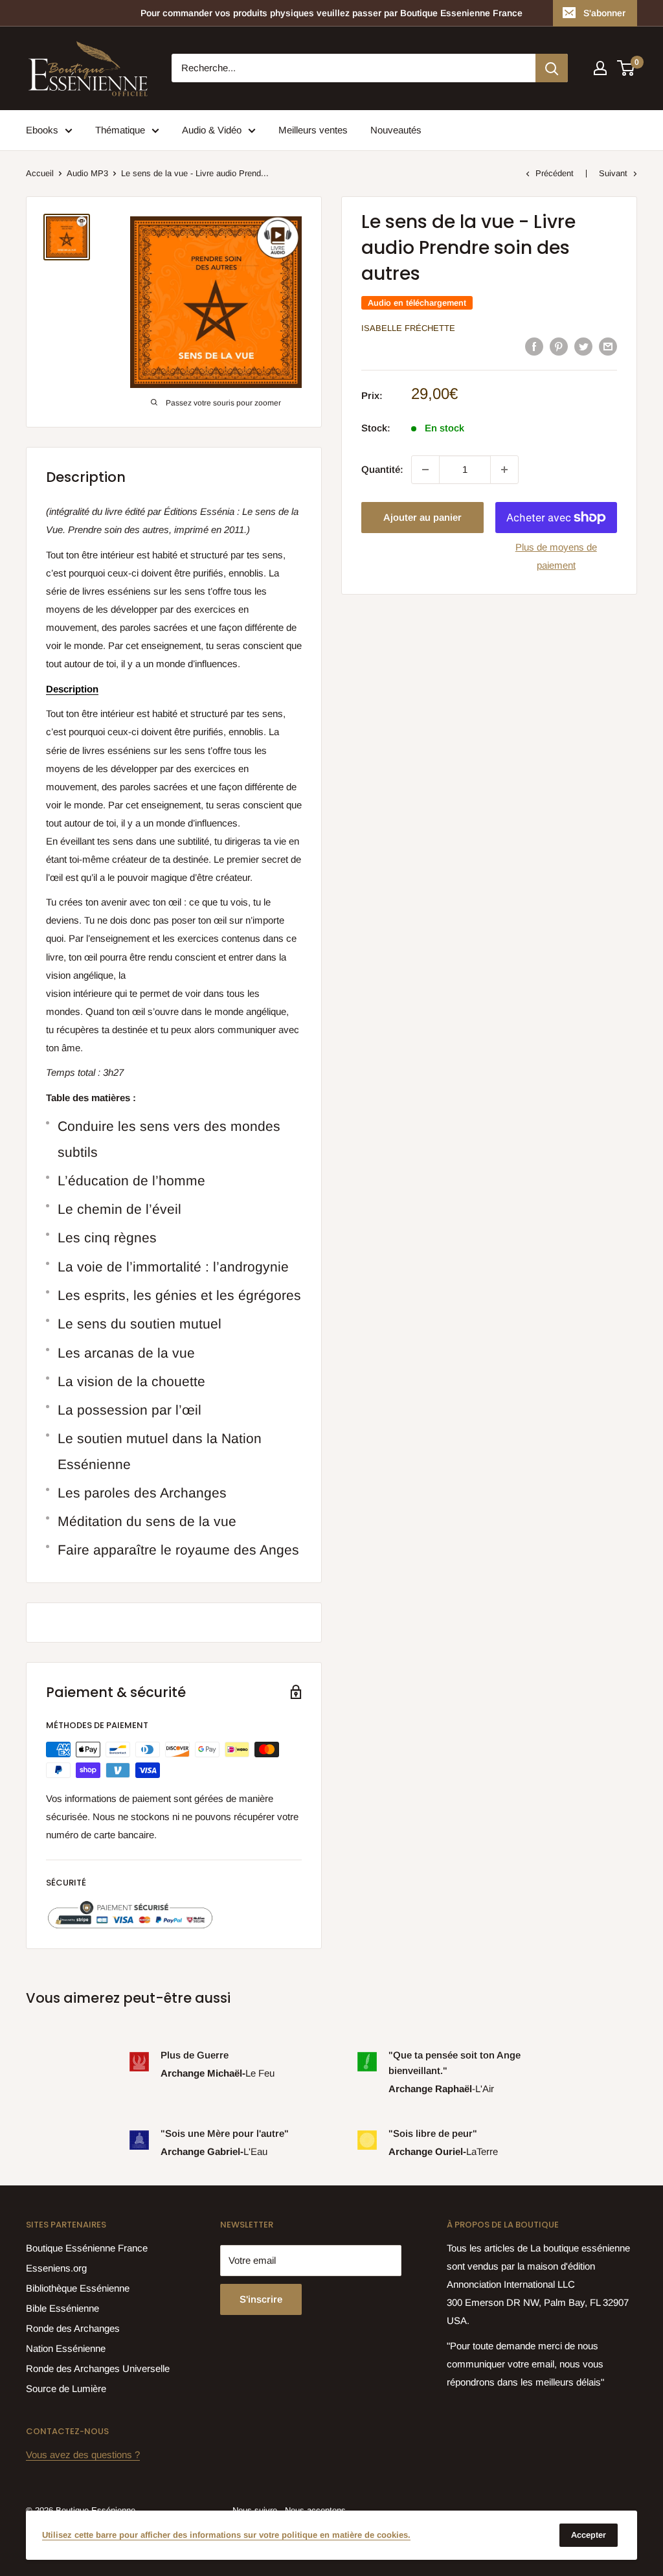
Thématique (120, 130)
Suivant (613, 173)
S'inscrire (261, 2299)
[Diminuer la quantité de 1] (425, 470)
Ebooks (42, 130)
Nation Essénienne (66, 2348)
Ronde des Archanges (73, 2328)
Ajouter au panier (422, 517)
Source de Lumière (66, 2388)
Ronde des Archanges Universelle (98, 2368)
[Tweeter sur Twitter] (583, 346)
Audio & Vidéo (212, 130)
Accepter (589, 2535)
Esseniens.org (56, 2268)
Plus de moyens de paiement (556, 556)
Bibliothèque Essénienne (78, 2288)
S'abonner (604, 13)
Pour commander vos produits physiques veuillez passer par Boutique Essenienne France (331, 13)
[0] (626, 68)
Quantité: (382, 469)
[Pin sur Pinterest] (559, 346)
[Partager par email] (608, 346)
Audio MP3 (87, 173)
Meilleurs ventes (313, 130)
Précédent (555, 173)
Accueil (40, 173)
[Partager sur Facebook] (534, 346)
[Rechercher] (552, 68)
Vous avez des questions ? (83, 2455)
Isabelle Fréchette (408, 328)
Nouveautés (396, 130)
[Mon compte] (600, 68)
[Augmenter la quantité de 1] (504, 470)
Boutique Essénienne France (87, 2248)
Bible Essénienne (62, 2308)
